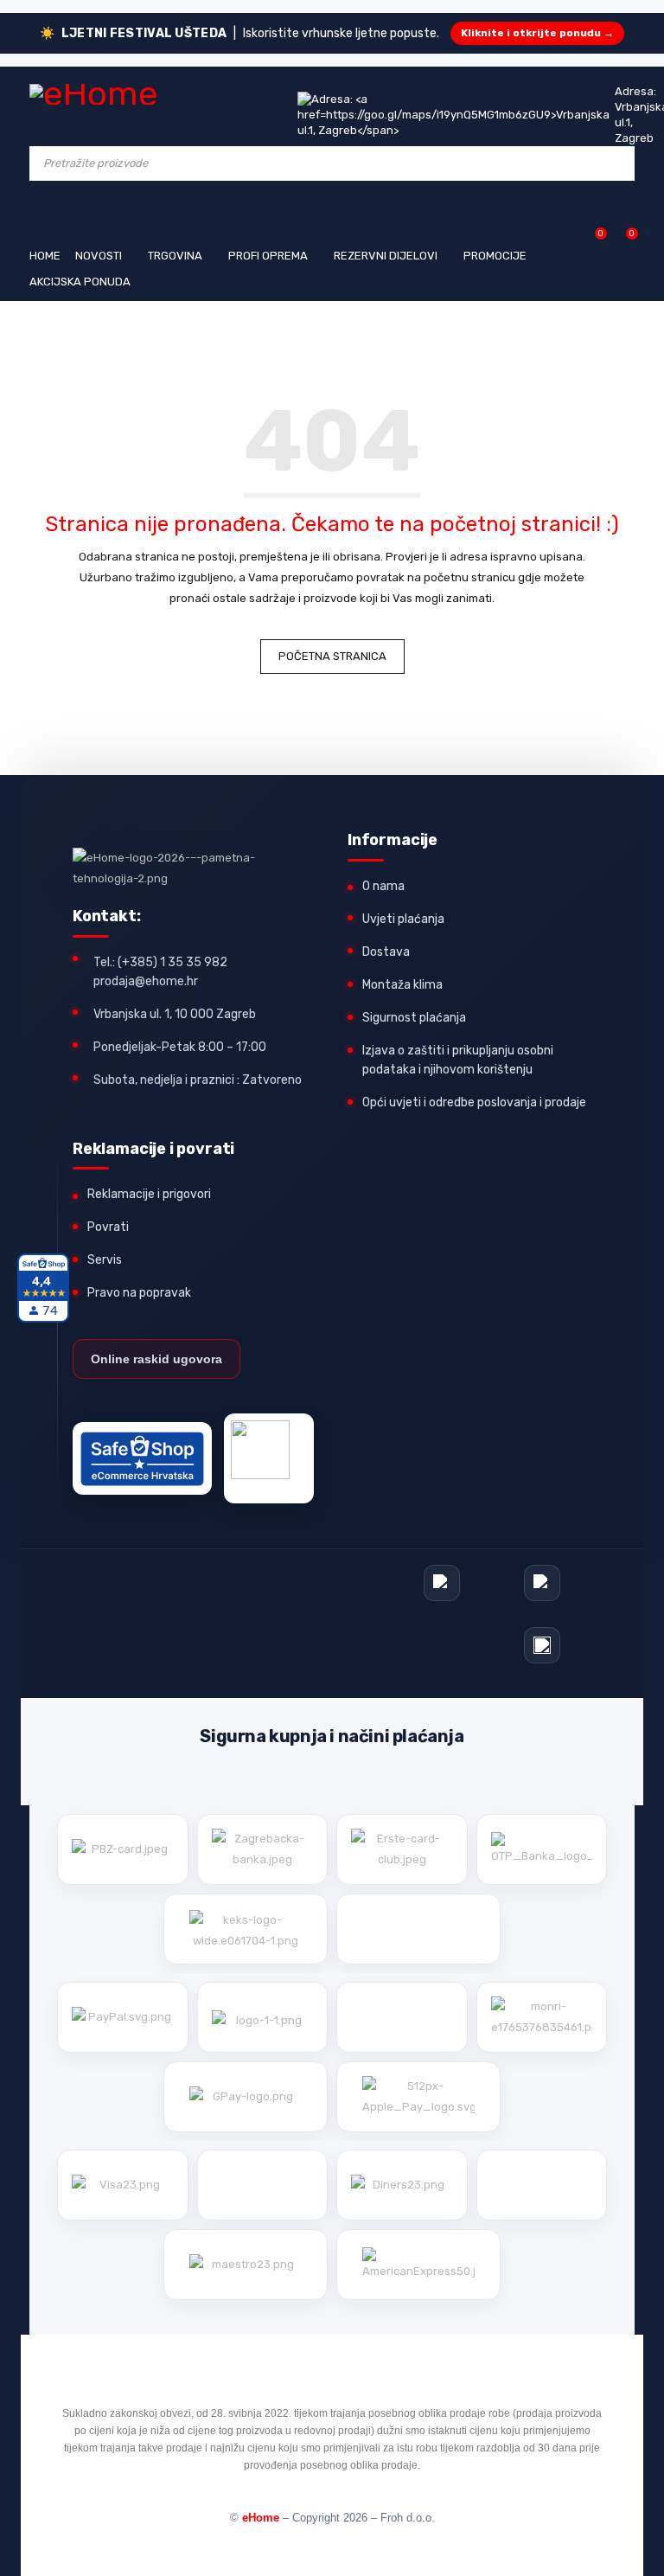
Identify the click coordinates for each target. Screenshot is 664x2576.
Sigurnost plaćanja (414, 1018)
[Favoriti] (592, 239)
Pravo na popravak (139, 1293)
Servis (105, 1260)
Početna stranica (332, 656)
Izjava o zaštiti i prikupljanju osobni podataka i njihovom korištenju (458, 1060)
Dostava (386, 952)
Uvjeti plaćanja (403, 919)
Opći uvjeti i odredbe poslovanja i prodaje (474, 1102)
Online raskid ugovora (156, 1359)
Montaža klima (402, 985)
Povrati (108, 1227)
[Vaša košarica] (623, 239)
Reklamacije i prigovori (149, 1194)
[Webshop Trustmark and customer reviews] (142, 1458)
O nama (383, 886)
